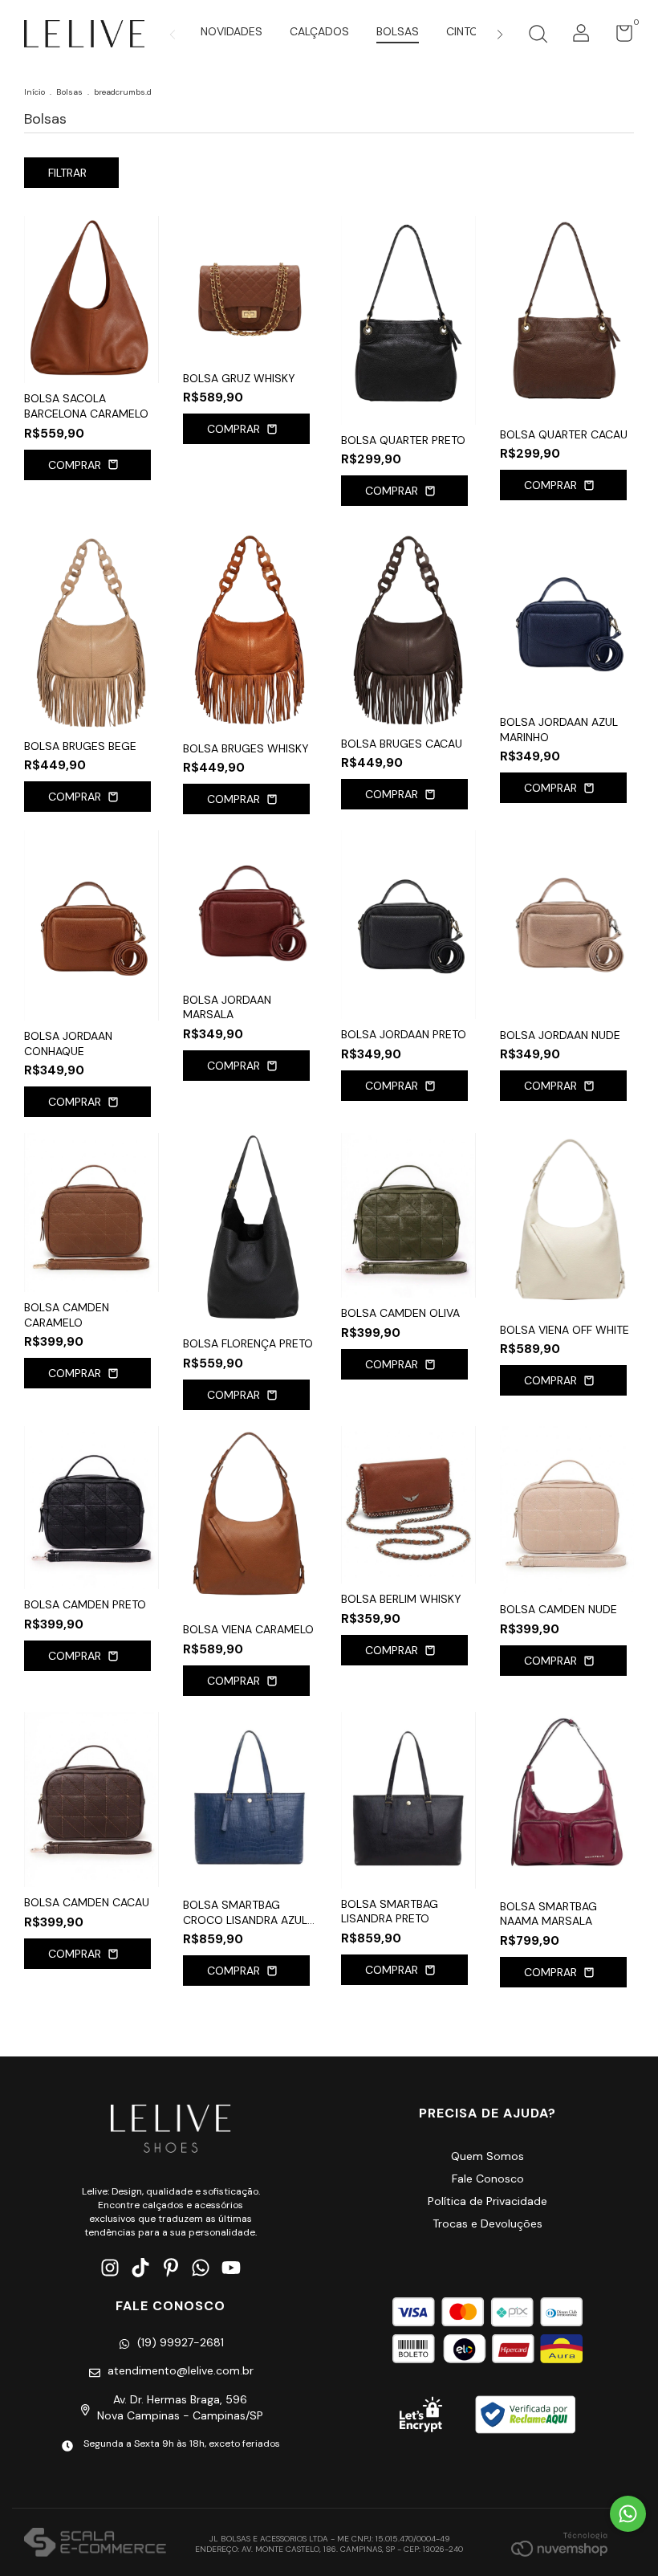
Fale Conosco (488, 2179)
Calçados (319, 31)
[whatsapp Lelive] (201, 2268)
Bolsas (398, 31)
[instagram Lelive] (110, 2268)
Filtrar (67, 173)
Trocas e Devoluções (487, 2223)
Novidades (232, 31)
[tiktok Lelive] (140, 2268)
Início (35, 92)
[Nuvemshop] (559, 2544)
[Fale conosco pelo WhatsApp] (628, 2514)
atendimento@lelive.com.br (181, 2370)
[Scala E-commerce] (95, 2544)
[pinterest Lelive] (171, 2268)
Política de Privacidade (487, 2201)
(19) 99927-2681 (181, 2342)
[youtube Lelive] (231, 2268)
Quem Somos (487, 2156)
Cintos (466, 31)
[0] (618, 37)
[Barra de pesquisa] (538, 36)
